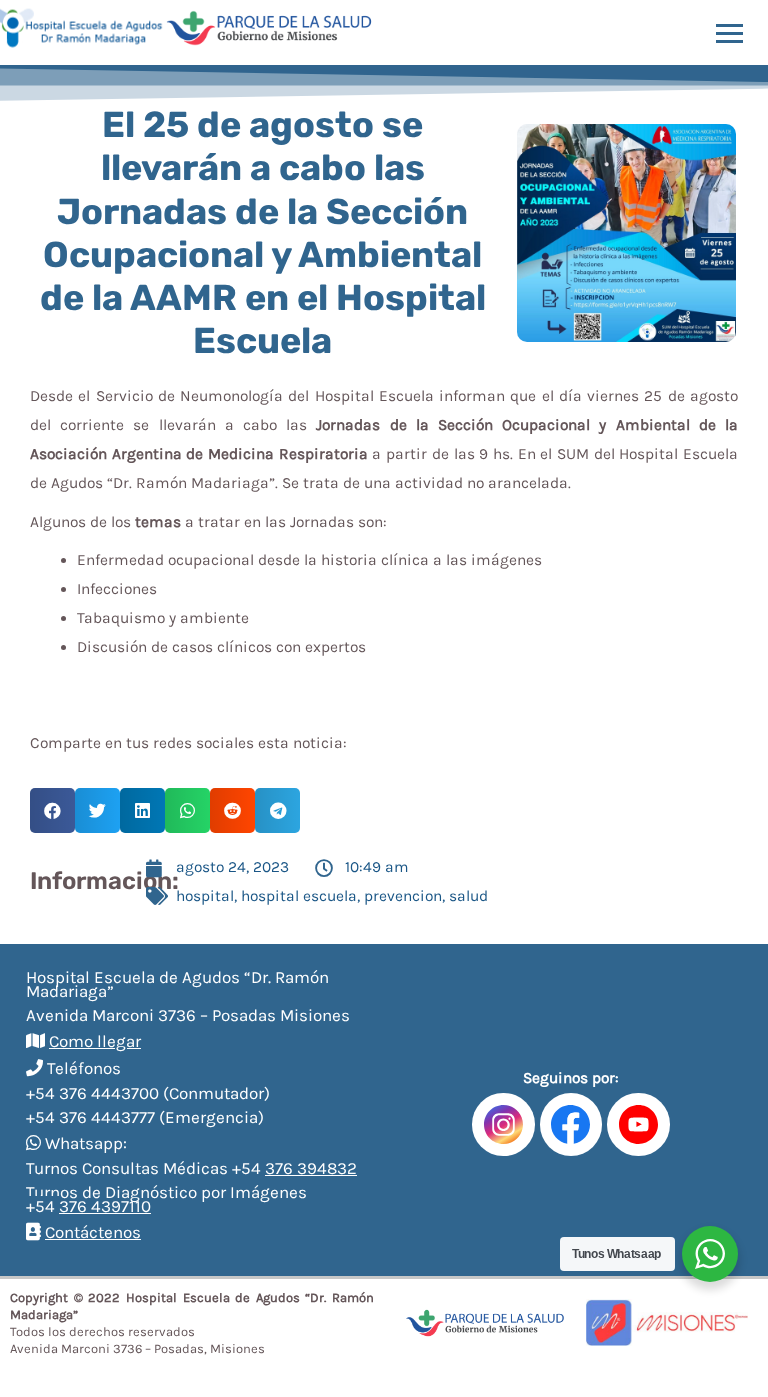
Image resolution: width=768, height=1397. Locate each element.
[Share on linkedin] (142, 810)
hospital (205, 896)
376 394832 (311, 1168)
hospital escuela (299, 896)
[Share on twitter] (97, 810)
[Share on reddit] (232, 810)
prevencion (403, 896)
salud (468, 896)
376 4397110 (105, 1206)
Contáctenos (93, 1232)
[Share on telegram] (277, 810)
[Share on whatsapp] (187, 810)
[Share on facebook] (52, 810)
